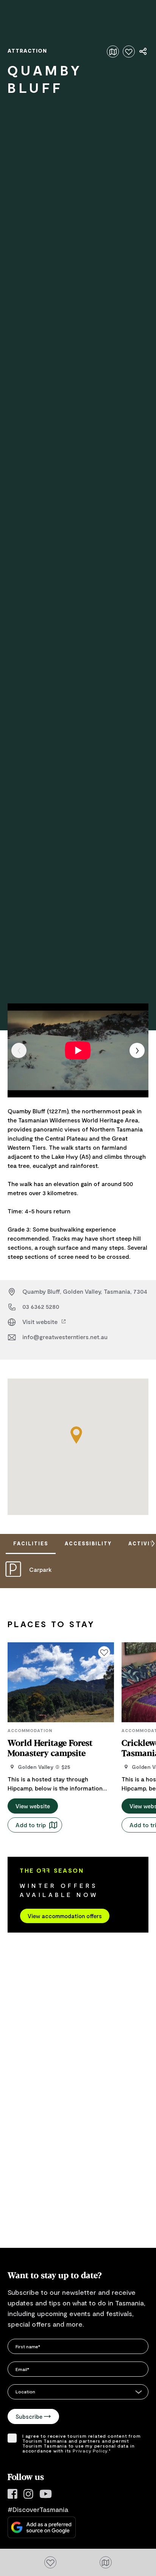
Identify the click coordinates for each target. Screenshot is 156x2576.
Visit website (41, 1322)
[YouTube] (46, 2494)
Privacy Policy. (91, 2451)
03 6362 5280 (41, 1306)
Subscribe (29, 2416)
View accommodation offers (65, 1916)
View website (33, 1806)
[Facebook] (12, 2494)
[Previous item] (19, 1050)
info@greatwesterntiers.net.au (65, 1337)
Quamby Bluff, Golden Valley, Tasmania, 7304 (85, 1291)
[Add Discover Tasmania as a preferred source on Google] (42, 2527)
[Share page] (144, 52)
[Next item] (137, 1050)
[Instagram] (28, 2494)
